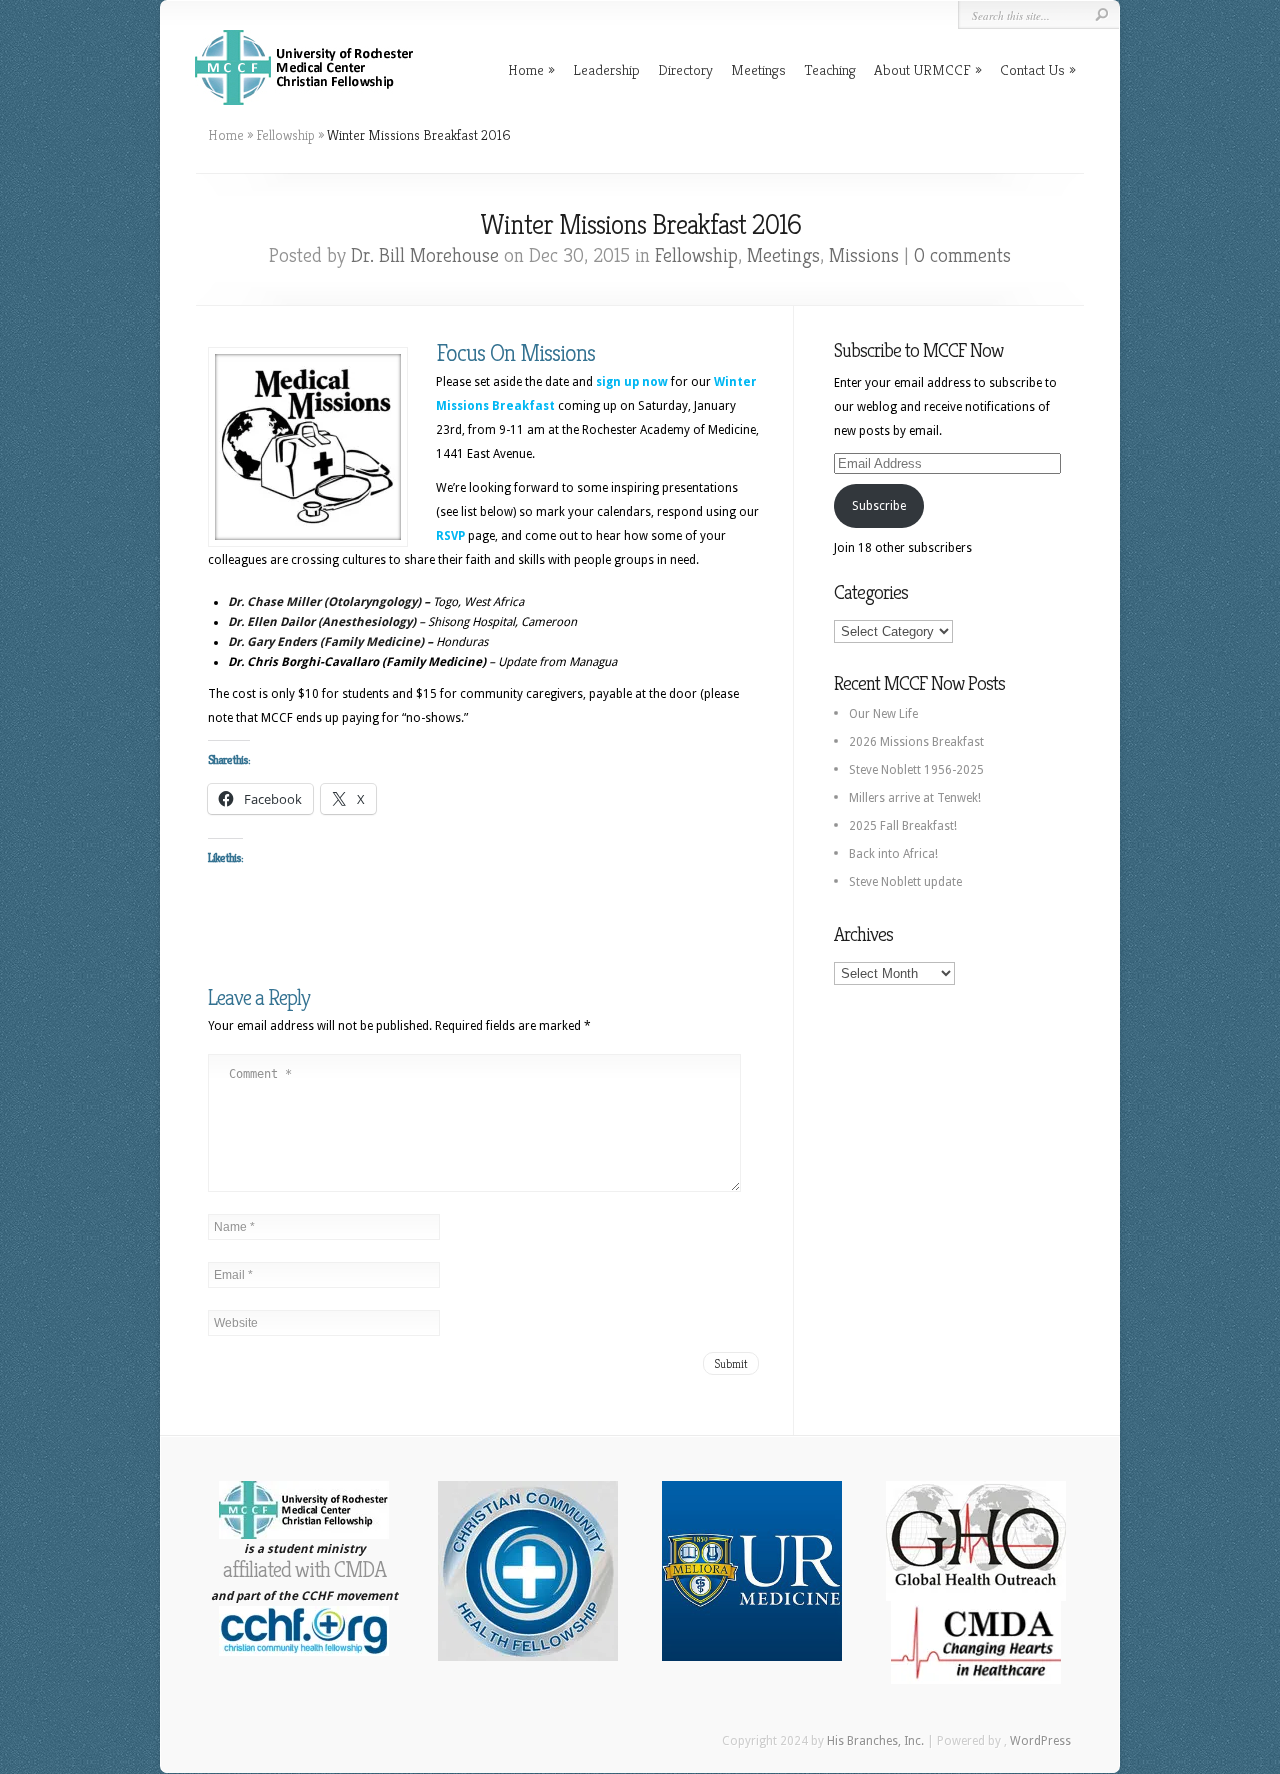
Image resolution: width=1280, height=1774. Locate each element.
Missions (864, 255)
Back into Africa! (893, 854)
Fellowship (285, 135)
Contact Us (1032, 69)
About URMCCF (922, 69)
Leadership (606, 69)
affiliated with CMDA (304, 1569)
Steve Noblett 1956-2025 (916, 770)
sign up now (632, 382)
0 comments (962, 255)
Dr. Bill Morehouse (425, 255)
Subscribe (879, 506)
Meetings (758, 69)
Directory (685, 69)
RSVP (450, 536)
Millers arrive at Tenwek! (915, 798)
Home (526, 69)
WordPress (1040, 1741)
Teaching (830, 69)
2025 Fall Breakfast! (903, 826)
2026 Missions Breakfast (916, 742)
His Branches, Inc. (875, 1741)
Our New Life (883, 714)
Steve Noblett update (905, 882)
